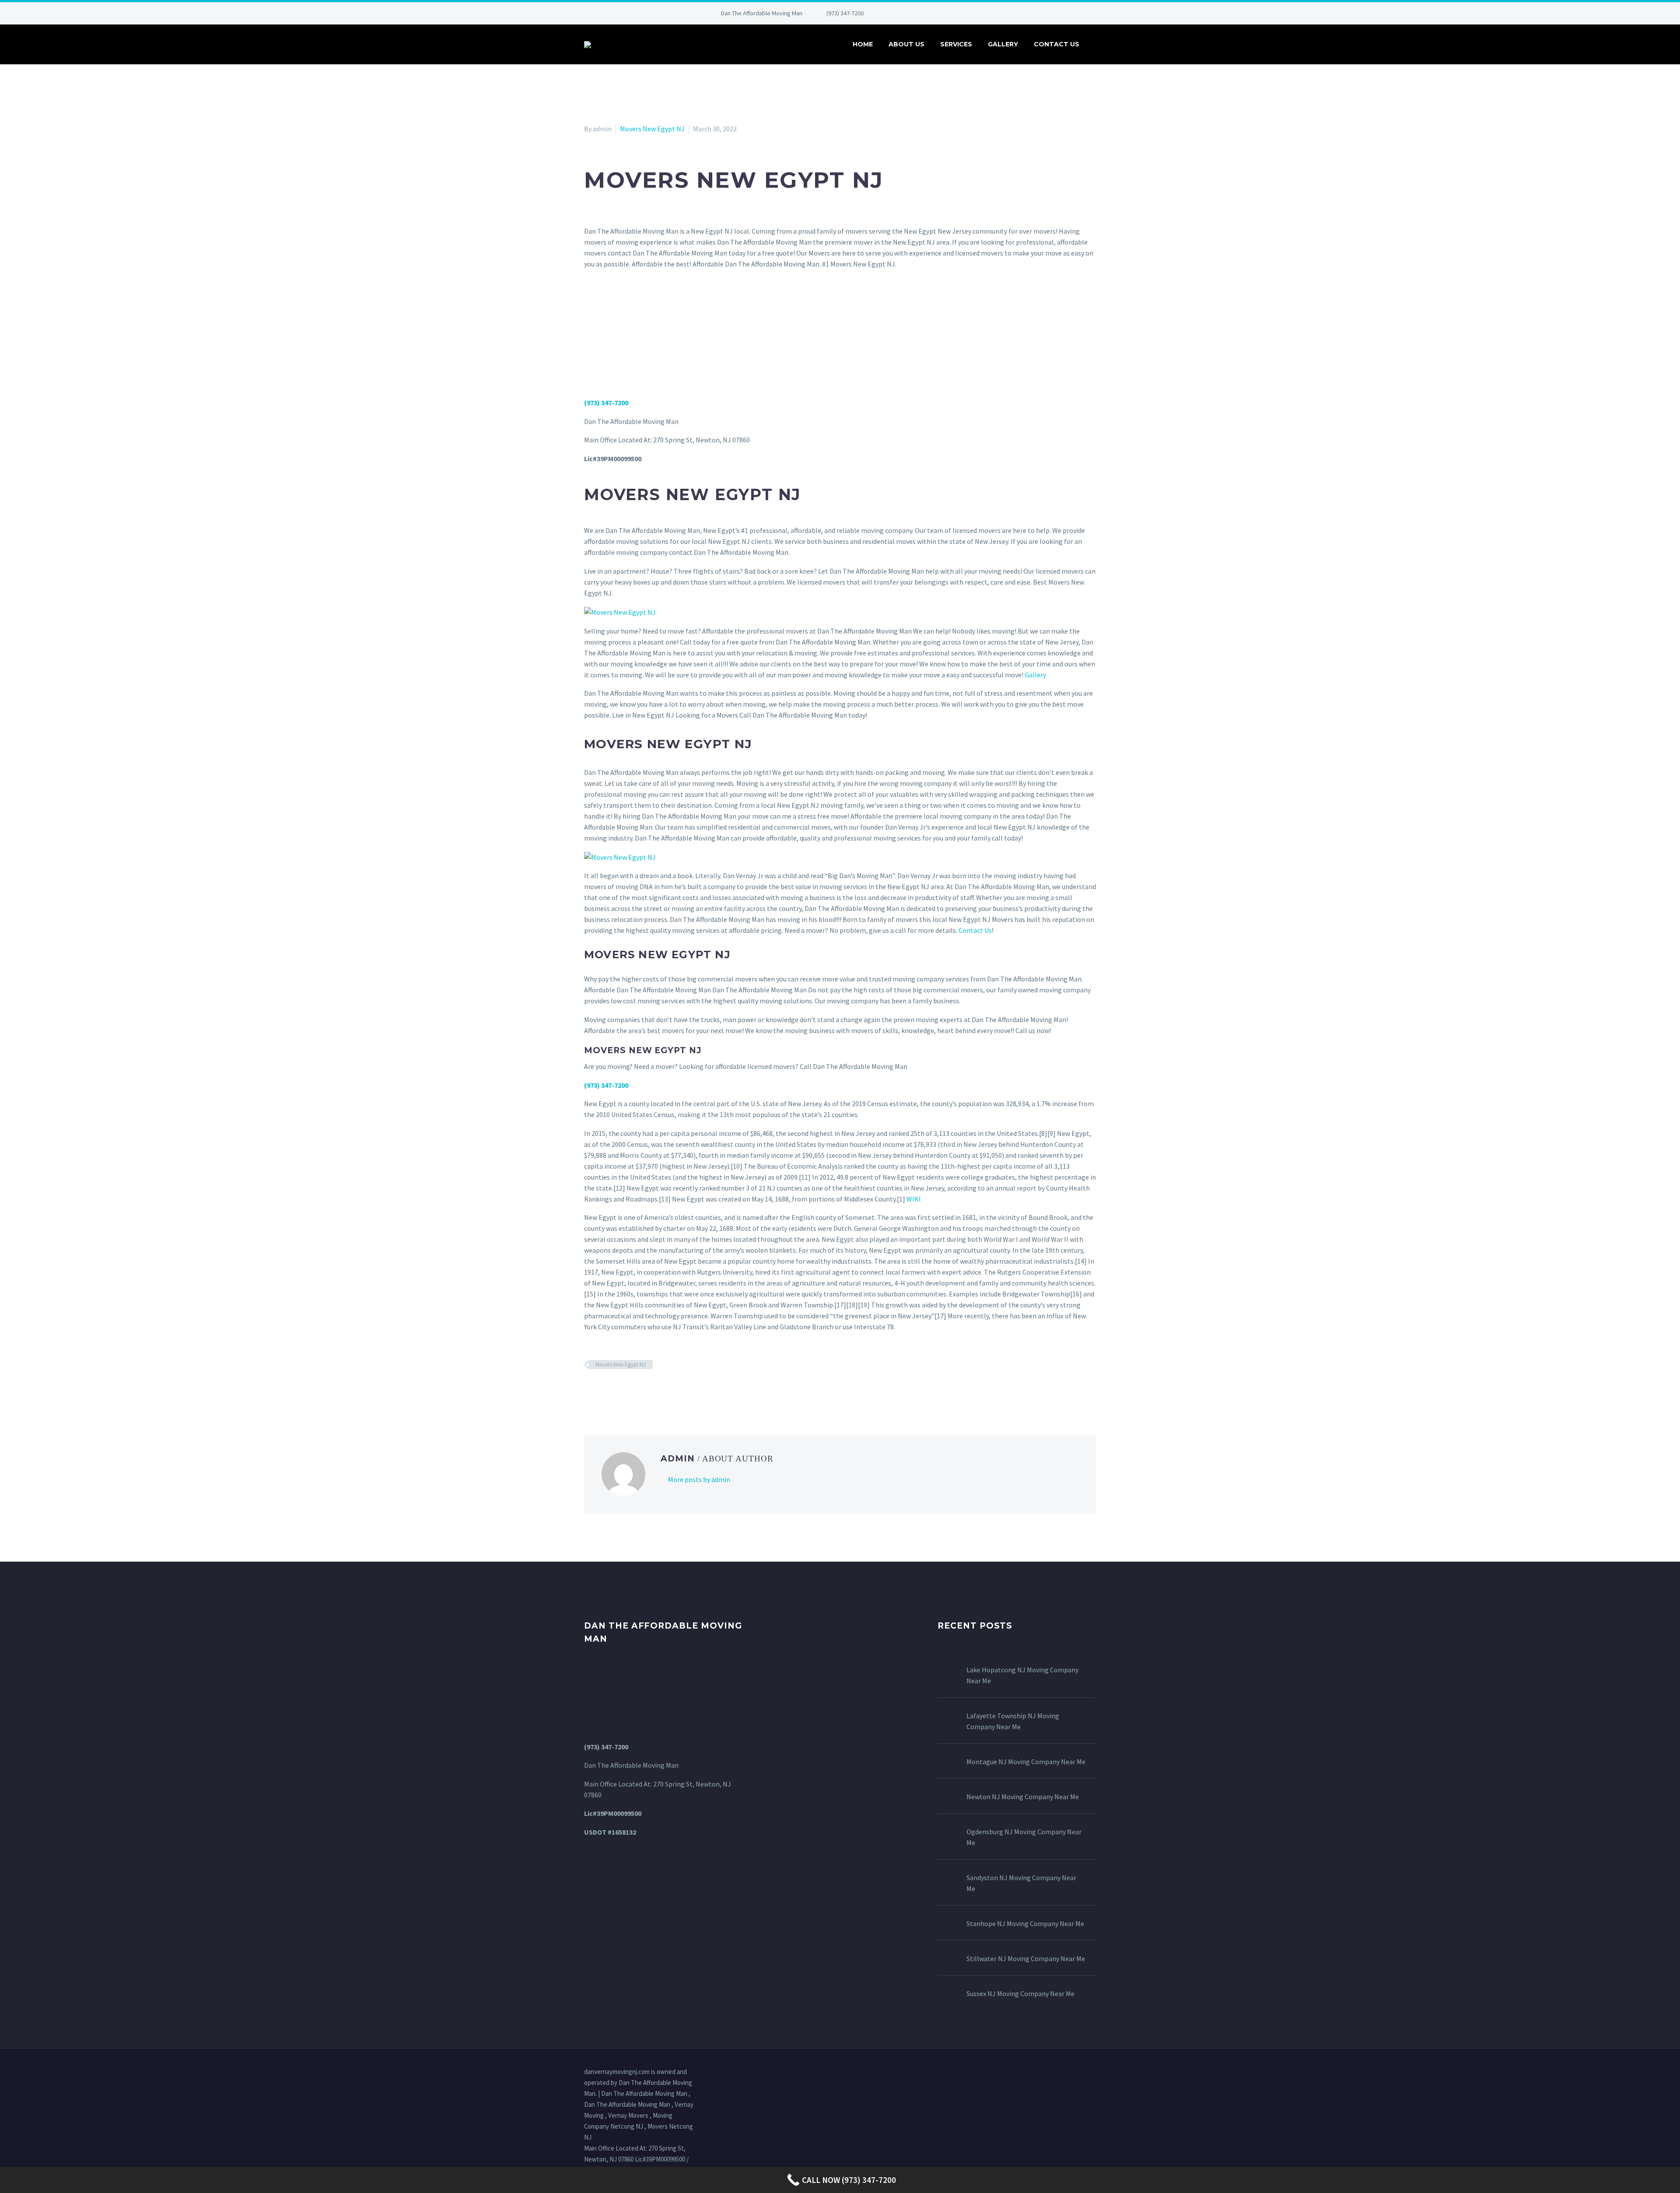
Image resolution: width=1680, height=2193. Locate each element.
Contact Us (1057, 44)
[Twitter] (925, 13)
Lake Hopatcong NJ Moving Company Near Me (1022, 1675)
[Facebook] (899, 13)
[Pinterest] (951, 13)
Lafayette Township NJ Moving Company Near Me (1013, 1721)
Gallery (1003, 44)
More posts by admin (699, 1479)
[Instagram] (938, 13)
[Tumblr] (628, 1390)
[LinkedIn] (912, 13)
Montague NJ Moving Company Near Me (1026, 1762)
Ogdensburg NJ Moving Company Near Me (1024, 1837)
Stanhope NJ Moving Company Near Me (1025, 1923)
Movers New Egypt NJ (652, 129)
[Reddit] (653, 1390)
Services (956, 44)
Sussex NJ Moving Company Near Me (1020, 1993)
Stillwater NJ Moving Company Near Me (1026, 1958)
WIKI (914, 1199)
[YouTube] (964, 13)
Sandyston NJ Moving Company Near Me (1021, 1883)
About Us (906, 44)
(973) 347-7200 (845, 13)
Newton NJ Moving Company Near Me (1023, 1797)
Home (863, 44)
